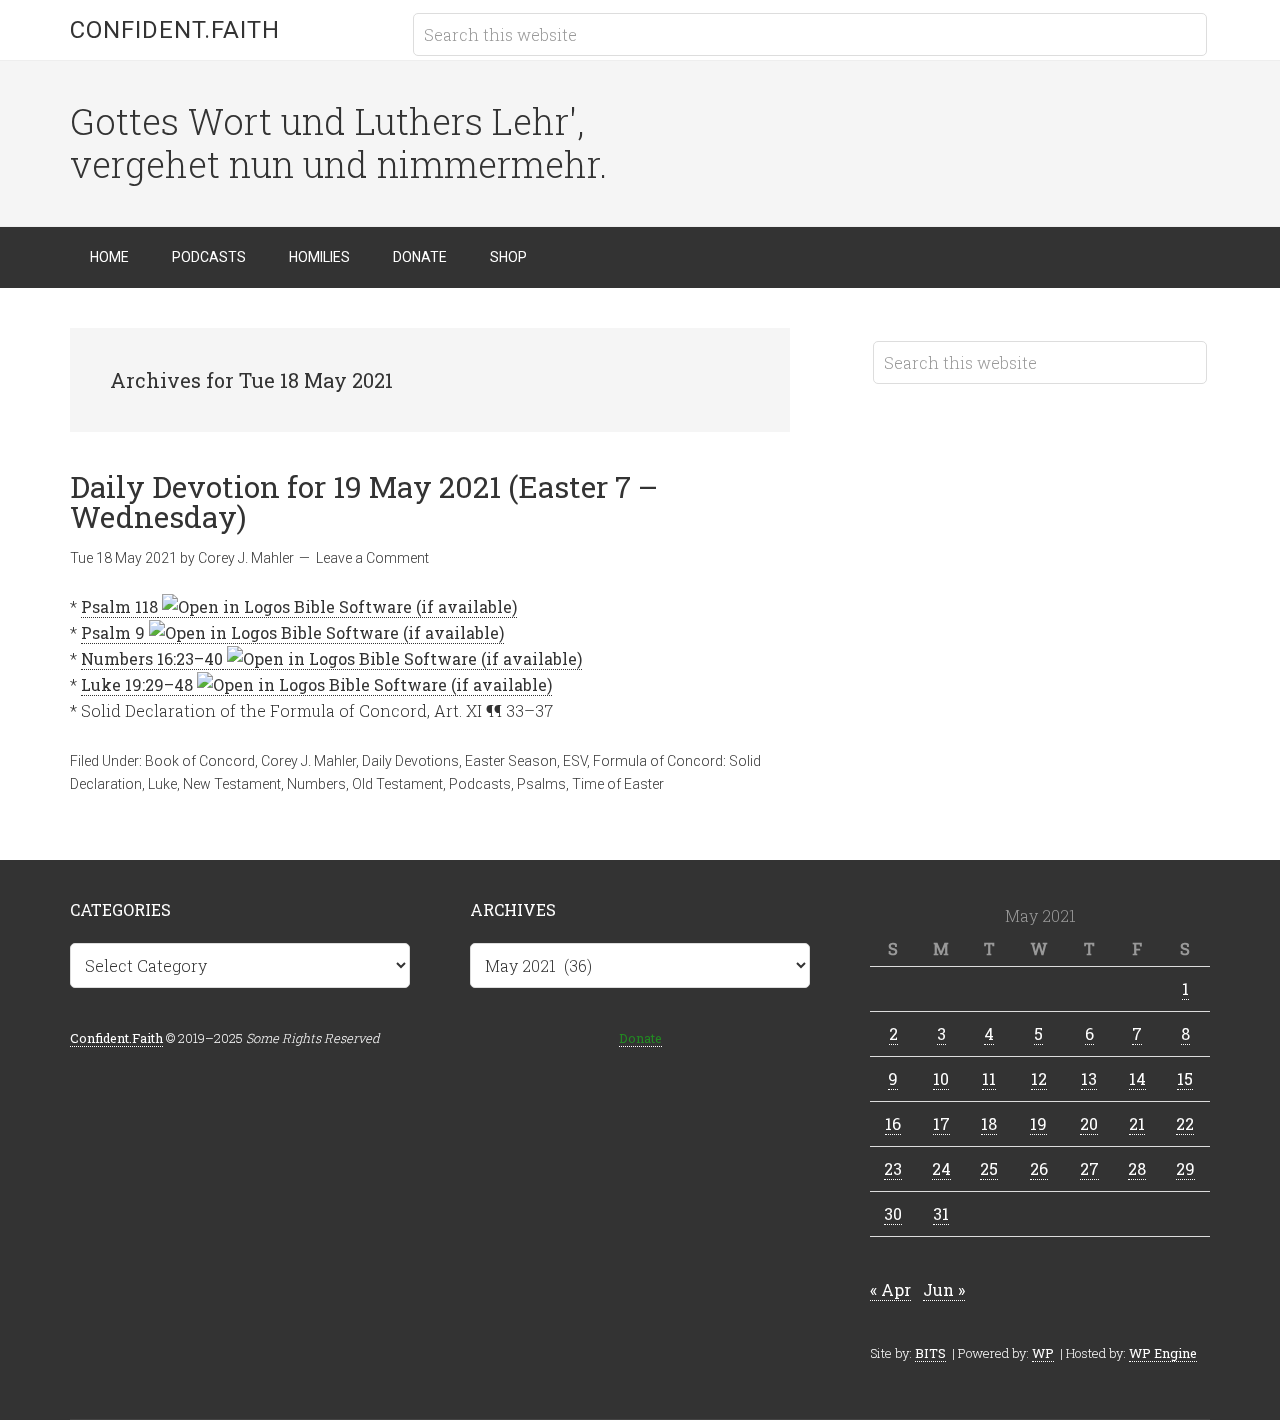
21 (1137, 1123)
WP (1043, 1353)
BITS (930, 1353)
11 (989, 1078)
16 (893, 1123)
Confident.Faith (175, 30)
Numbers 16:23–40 (152, 658)
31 (941, 1213)
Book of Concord (200, 761)
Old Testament (397, 784)
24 (941, 1168)
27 (1089, 1168)
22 (1185, 1123)
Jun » (944, 1289)
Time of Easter (618, 784)
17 (941, 1123)
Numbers (316, 784)
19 (1038, 1123)
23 (893, 1168)
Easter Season (511, 761)
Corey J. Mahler (308, 761)
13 (1089, 1078)
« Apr (890, 1289)
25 (989, 1168)
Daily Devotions (410, 761)
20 (1089, 1123)
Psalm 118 (119, 606)
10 (941, 1078)
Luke (162, 784)
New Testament (232, 784)
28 (1137, 1168)
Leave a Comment (372, 558)
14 (1137, 1078)
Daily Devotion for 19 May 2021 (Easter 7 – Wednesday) (364, 501)
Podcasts (480, 784)
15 (1185, 1078)
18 (989, 1123)
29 (1185, 1168)
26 (1039, 1168)
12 (1039, 1078)
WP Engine (1163, 1353)
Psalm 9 (113, 632)
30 (893, 1213)
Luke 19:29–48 (137, 684)
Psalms (541, 784)
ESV (575, 761)
